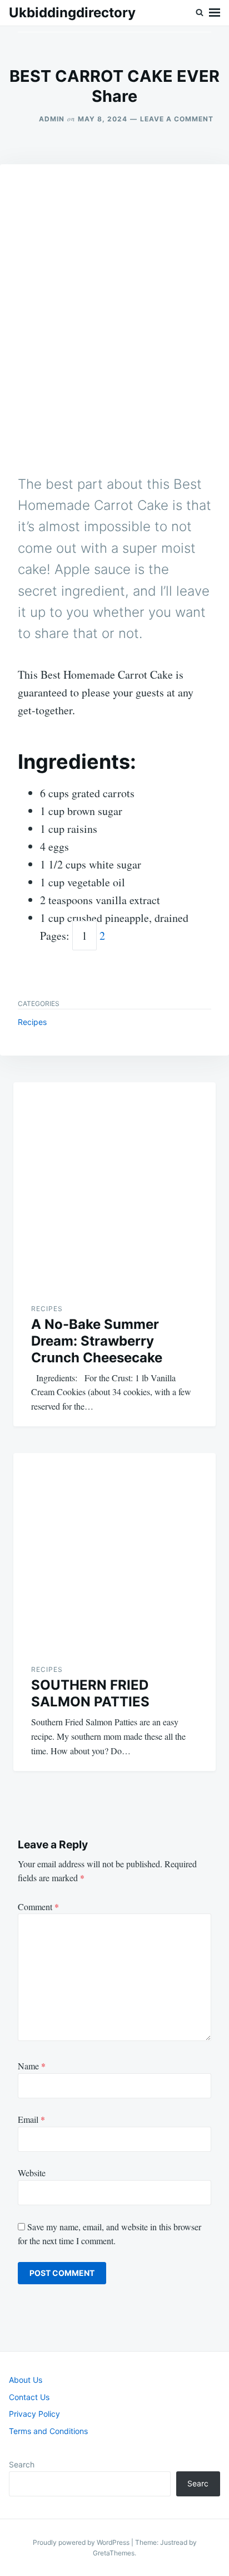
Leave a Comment (177, 119)
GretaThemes (114, 2553)
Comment (38, 1907)
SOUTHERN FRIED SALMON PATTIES (90, 1693)
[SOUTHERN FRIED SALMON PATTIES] (114, 1549)
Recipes (32, 1022)
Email (31, 2119)
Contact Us (29, 2397)
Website (32, 2173)
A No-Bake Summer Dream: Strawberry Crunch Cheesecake (97, 1341)
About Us (26, 2380)
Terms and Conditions (48, 2431)
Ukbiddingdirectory (72, 13)
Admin (52, 119)
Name (32, 2066)
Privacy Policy (34, 2414)
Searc (198, 2483)
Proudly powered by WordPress (82, 2542)
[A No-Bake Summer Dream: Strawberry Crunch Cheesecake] (114, 1184)
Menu (215, 13)
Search (22, 2464)
